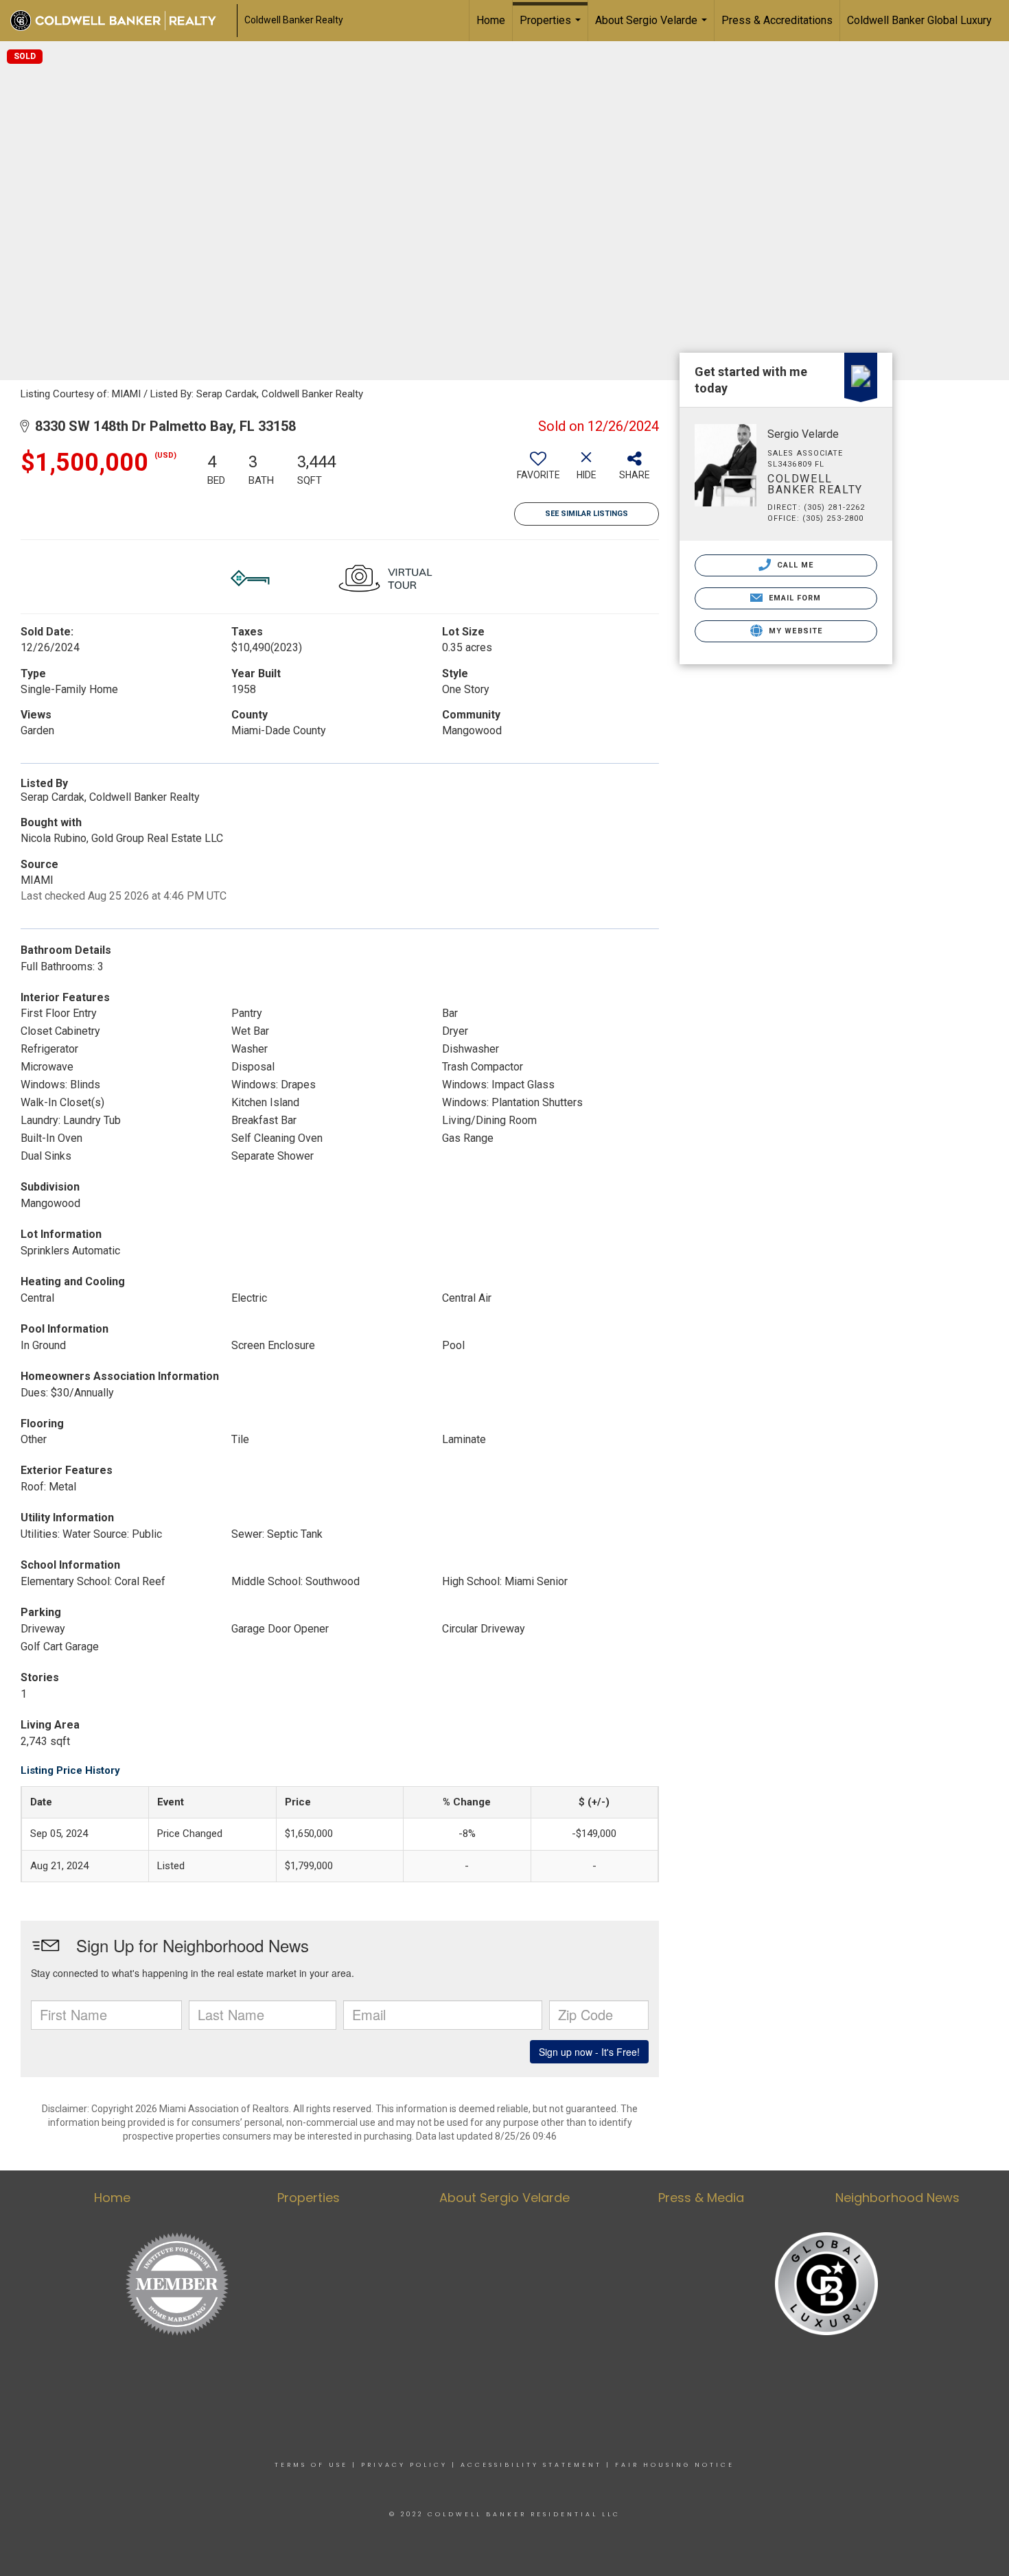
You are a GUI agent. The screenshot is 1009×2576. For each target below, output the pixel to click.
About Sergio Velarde (653, 27)
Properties (552, 27)
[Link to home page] (120, 21)
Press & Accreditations (777, 20)
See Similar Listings (587, 514)
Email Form (793, 598)
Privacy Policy (404, 2465)
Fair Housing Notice (675, 2465)
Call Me (794, 565)
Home (491, 20)
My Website (794, 631)
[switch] (538, 471)
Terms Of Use (311, 2465)
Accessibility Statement (531, 2465)
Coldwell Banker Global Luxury (919, 20)
